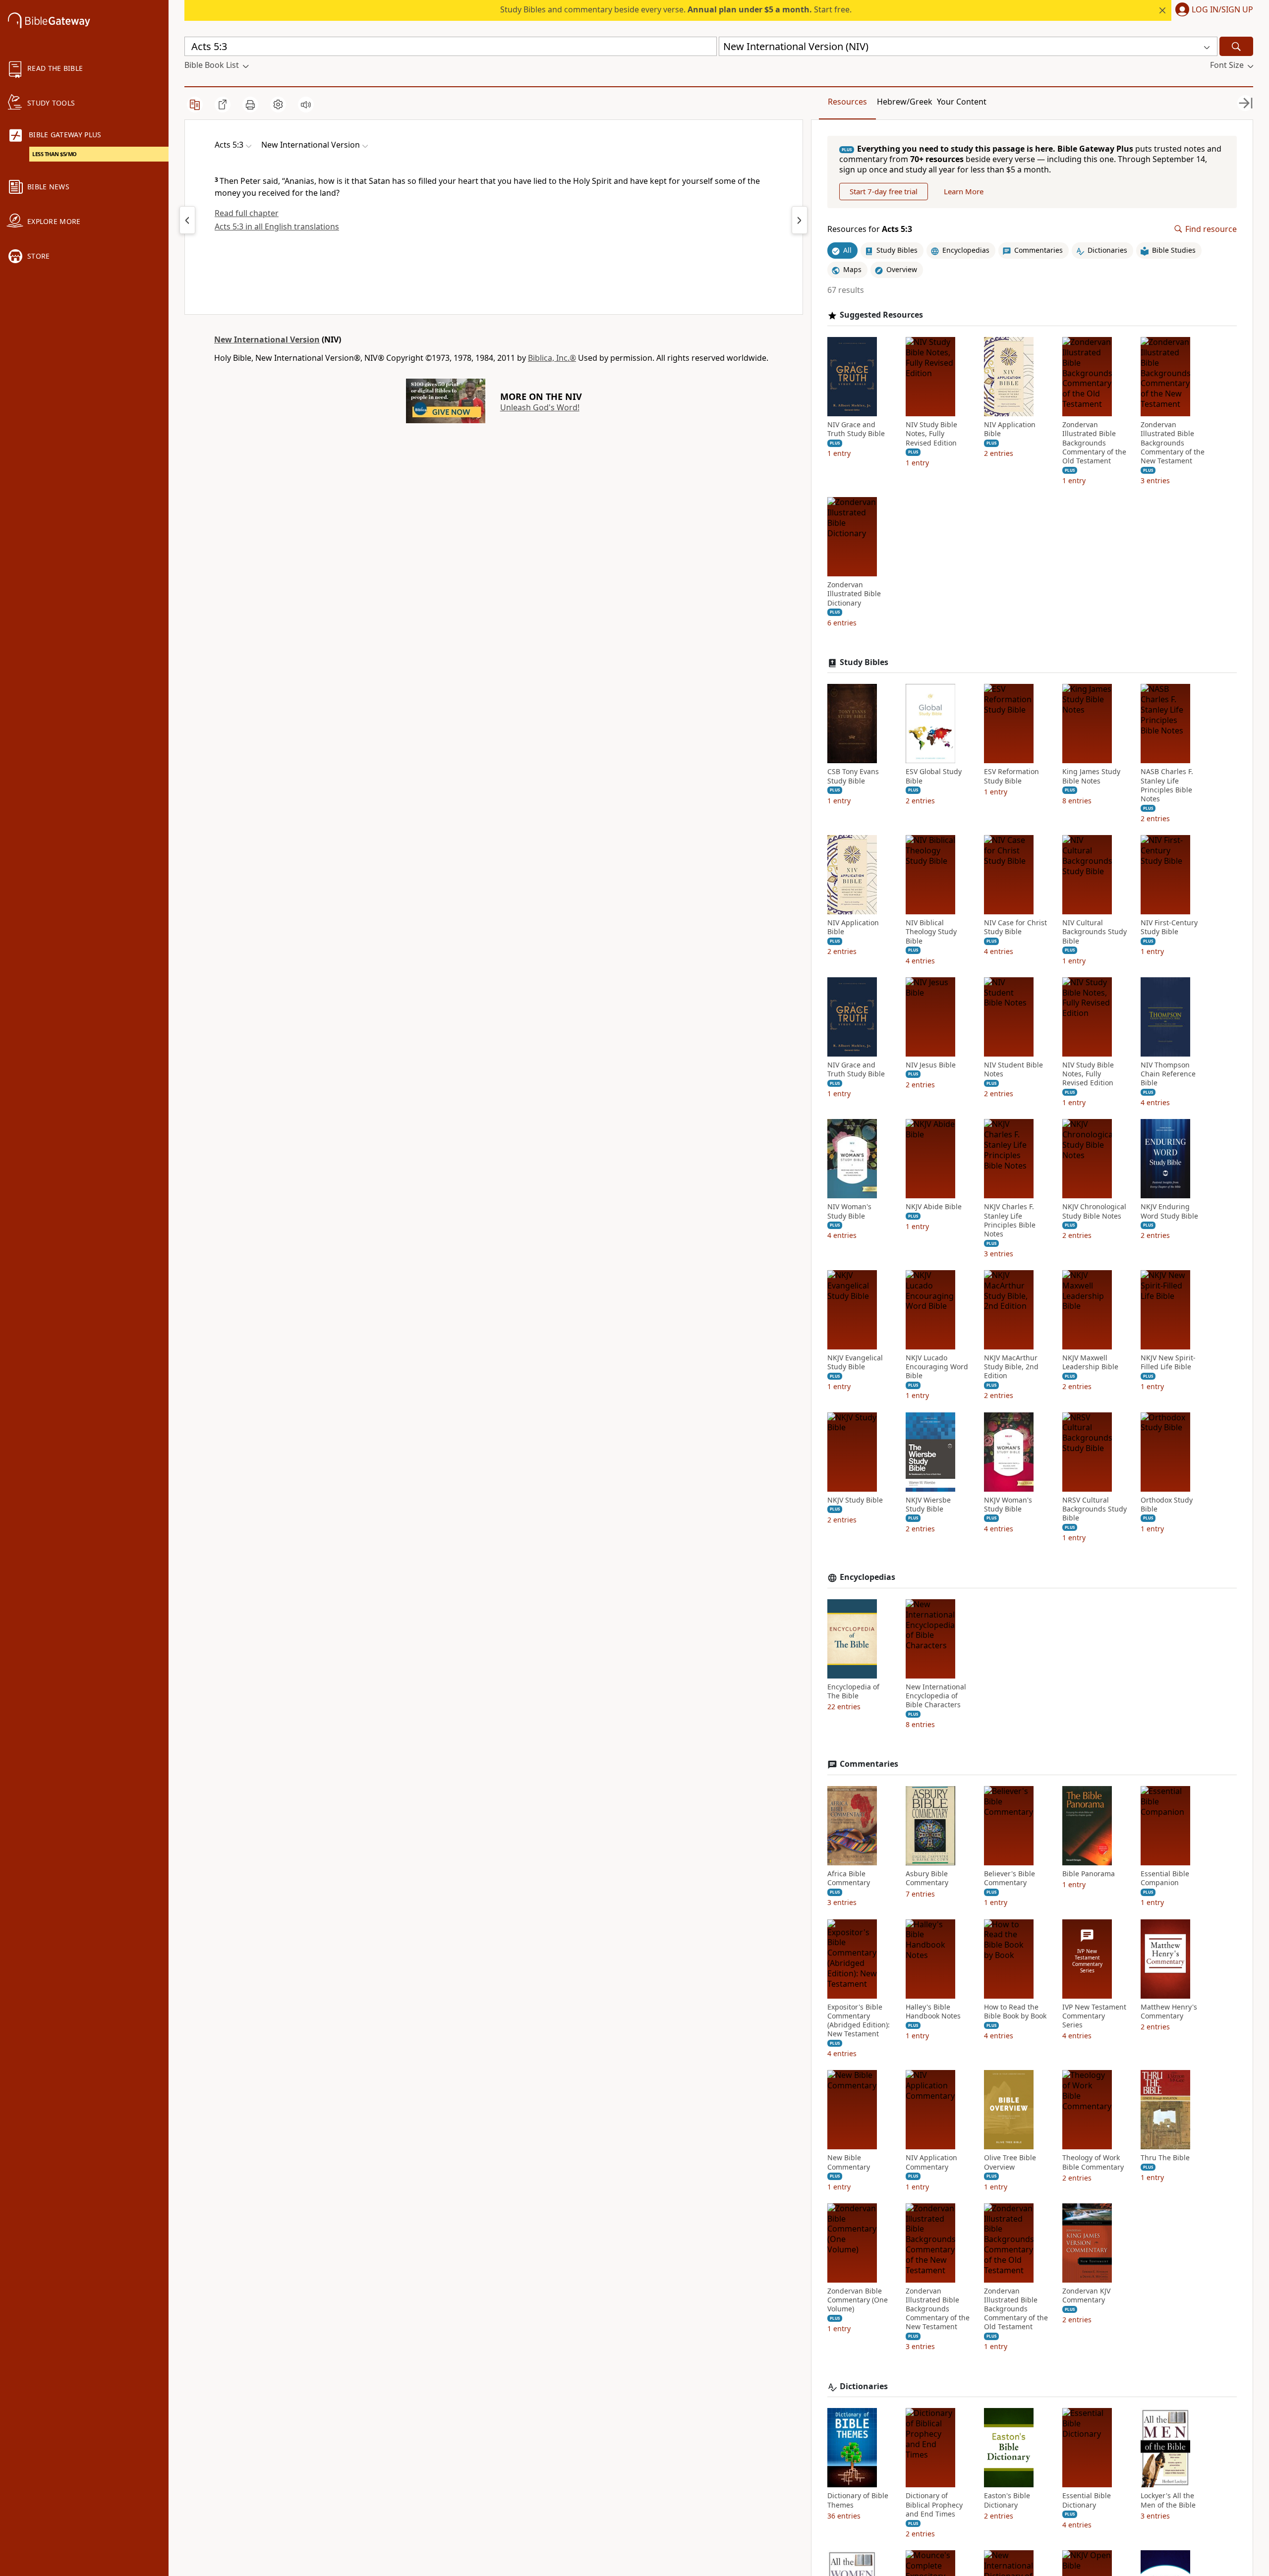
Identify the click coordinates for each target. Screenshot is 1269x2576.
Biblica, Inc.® (552, 358)
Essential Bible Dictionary (1087, 2500)
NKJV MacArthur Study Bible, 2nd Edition (1011, 1367)
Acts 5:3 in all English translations (277, 226)
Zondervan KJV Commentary (1086, 2296)
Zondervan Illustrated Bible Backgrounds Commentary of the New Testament (1173, 443)
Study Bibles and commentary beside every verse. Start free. (676, 9)
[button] (1212, 10)
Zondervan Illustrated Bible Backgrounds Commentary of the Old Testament (1094, 443)
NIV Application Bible (1010, 429)
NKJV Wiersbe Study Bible (928, 1505)
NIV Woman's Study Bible (849, 1211)
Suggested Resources (881, 315)
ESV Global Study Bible (934, 776)
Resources (847, 102)
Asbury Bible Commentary (927, 1878)
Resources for (870, 229)
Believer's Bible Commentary (1009, 1878)
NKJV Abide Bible (934, 1207)
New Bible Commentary (849, 2162)
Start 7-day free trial (884, 191)
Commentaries (869, 1764)
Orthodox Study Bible (1167, 1505)
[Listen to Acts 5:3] (306, 105)
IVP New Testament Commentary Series (1094, 2016)
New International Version (267, 339)
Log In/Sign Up (1222, 10)
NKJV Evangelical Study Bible (855, 1362)
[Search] (1236, 46)
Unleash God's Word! (540, 407)
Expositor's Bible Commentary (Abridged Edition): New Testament (859, 2021)
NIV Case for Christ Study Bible (1015, 927)
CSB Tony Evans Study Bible (853, 776)
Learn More (964, 191)
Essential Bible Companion (1165, 1878)
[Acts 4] (187, 220)
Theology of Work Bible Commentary (1093, 2162)
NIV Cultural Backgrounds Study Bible (1095, 932)
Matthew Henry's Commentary (1169, 2012)
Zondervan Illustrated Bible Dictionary (854, 594)
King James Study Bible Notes (1091, 776)
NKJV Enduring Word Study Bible (1169, 1211)
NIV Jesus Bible (931, 1065)
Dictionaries (864, 2386)
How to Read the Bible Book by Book (1015, 2012)
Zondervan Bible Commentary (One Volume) (858, 2300)
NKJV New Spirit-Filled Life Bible (1168, 1362)
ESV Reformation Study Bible (1011, 776)
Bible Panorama (1089, 1874)
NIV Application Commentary (931, 2162)
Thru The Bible (1165, 2158)
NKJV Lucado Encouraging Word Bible (937, 1367)
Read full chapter (247, 213)
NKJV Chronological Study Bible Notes (1094, 1211)
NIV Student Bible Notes (1013, 1069)
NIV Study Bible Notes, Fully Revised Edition (931, 434)
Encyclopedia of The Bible (853, 1691)
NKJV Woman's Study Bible (1008, 1505)
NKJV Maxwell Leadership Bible (1090, 1362)
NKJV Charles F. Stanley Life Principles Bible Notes (1010, 1220)
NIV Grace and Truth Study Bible (856, 429)
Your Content (962, 102)
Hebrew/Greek (905, 102)
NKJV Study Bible (855, 1500)
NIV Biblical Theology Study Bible (931, 932)
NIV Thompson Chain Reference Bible (1168, 1074)
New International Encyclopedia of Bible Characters (936, 1696)
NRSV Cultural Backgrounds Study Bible (1095, 1509)
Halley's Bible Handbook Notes (933, 2012)
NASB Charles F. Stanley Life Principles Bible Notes (1167, 785)
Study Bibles (864, 662)
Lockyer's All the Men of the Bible (1168, 2500)
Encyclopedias (867, 1577)
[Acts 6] (800, 220)
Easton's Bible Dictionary (1007, 2500)
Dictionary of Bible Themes (858, 2500)
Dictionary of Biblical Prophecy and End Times (934, 2505)
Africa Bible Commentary (849, 1878)
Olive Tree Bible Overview (1010, 2162)
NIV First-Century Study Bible (1169, 927)
